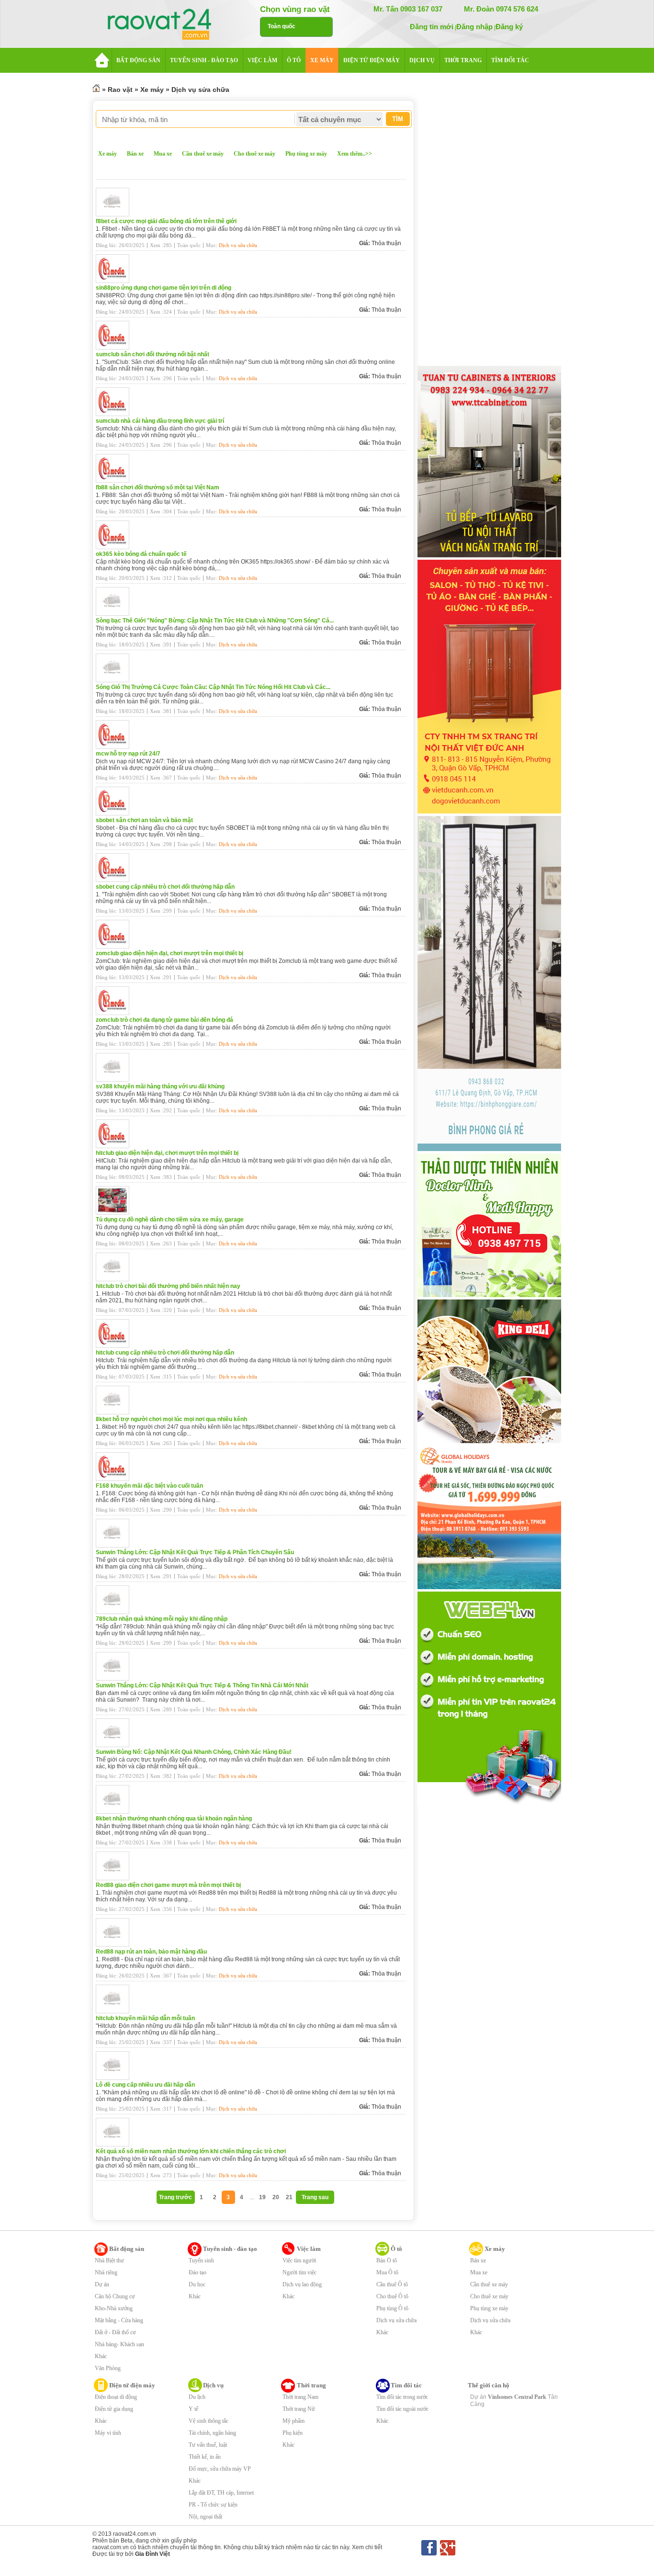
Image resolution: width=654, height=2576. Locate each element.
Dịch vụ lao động (302, 2284)
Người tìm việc (299, 2272)
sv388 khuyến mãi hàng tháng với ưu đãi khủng (160, 1086)
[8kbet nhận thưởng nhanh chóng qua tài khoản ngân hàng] (115, 1812)
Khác (101, 2356)
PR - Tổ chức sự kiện (213, 2505)
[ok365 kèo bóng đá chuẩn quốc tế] (115, 547)
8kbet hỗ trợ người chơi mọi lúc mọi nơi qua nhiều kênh (171, 1419)
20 (276, 2197)
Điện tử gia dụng (114, 2409)
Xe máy (152, 90)
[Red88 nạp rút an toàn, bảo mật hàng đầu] (115, 1945)
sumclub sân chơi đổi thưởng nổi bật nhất (152, 354)
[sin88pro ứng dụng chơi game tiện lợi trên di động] (115, 281)
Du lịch (197, 2397)
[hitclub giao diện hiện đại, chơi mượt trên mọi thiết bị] (115, 1146)
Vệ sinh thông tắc (209, 2421)
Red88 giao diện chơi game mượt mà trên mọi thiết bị (168, 1885)
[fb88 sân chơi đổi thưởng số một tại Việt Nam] (115, 481)
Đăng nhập (474, 27)
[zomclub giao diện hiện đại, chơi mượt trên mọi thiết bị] (115, 947)
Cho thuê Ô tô (392, 2296)
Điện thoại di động (116, 2397)
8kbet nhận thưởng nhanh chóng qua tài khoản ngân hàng (174, 1819)
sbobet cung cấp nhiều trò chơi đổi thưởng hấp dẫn (165, 887)
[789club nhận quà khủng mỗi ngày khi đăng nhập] (115, 1612)
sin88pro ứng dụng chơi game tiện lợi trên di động (163, 288)
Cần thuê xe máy (203, 154)
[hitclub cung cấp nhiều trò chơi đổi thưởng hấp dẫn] (115, 1346)
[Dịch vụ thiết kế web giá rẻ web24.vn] (489, 1803)
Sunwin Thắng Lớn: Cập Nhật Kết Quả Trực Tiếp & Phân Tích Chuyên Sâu (195, 1552)
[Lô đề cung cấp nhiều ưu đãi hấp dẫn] (115, 2078)
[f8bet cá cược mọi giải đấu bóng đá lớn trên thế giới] (115, 215)
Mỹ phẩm (293, 2421)
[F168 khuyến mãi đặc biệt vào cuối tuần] (115, 1479)
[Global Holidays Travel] (489, 1587)
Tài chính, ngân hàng (212, 2433)
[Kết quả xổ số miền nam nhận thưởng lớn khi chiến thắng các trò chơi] (115, 2145)
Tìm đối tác (406, 2385)
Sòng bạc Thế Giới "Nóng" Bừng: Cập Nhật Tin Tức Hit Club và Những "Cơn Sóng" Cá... (215, 621)
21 (289, 2197)
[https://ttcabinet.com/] (489, 555)
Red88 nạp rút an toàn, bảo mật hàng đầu (151, 1952)
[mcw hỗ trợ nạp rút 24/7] (115, 747)
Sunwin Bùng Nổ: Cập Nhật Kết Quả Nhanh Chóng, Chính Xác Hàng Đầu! (194, 1752)
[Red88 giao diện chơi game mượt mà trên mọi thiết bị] (115, 1878)
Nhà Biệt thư (109, 2260)
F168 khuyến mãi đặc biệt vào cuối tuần (149, 1486)
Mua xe (163, 154)
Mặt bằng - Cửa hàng (119, 2320)
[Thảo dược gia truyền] (489, 1295)
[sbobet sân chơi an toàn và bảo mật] (115, 813)
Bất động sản (127, 2249)
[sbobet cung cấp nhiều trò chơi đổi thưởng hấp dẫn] (115, 880)
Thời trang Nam (300, 2397)
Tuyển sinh (201, 2260)
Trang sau (315, 2197)
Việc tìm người (299, 2260)
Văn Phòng (108, 2368)
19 (262, 2197)
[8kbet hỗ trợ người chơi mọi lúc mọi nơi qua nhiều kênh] (115, 1412)
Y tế (193, 2409)
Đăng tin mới (432, 27)
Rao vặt (120, 90)
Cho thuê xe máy (254, 154)
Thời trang (311, 2385)
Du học (197, 2284)
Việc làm (309, 2249)
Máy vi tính (108, 2433)
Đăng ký (509, 27)
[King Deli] (489, 1441)
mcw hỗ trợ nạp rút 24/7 (128, 754)
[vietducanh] (489, 812)
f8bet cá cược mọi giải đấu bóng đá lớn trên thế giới (166, 221)
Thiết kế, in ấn (205, 2457)
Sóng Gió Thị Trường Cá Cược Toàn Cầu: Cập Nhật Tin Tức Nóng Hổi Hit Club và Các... (213, 687)
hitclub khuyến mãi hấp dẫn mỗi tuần (145, 2018)
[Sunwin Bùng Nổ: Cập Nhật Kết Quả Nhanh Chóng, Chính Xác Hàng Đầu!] (115, 1745)
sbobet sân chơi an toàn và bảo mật (144, 820)
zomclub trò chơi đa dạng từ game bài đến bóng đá (164, 1020)
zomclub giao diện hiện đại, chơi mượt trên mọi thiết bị (169, 953)
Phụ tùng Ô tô (392, 2308)
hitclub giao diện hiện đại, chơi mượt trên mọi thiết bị (167, 1153)
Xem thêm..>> (355, 154)
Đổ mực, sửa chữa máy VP (220, 2469)
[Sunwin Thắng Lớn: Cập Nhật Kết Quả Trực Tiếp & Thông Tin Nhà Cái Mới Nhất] (115, 1679)
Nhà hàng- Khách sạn (119, 2344)
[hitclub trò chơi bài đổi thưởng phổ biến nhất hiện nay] (115, 1279)
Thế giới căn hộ (489, 2385)
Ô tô (396, 2249)
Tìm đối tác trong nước (402, 2397)
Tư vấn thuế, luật (208, 2445)
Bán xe (135, 154)
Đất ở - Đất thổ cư (115, 2332)
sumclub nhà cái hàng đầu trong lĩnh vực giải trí (160, 421)
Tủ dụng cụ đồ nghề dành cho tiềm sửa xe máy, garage (170, 1220)
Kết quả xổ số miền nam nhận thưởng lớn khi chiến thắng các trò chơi (191, 2151)
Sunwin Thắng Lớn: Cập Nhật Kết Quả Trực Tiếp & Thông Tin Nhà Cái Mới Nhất (202, 1685)
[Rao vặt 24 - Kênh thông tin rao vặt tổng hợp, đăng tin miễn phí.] (169, 25)
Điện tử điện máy (132, 2385)
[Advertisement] (489, 221)
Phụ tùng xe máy (306, 154)
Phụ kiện (293, 2433)
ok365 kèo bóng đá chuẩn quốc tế (141, 554)
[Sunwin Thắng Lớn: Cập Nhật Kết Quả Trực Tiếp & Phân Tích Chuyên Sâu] (115, 1546)
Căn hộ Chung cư (115, 2296)
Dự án (102, 2284)
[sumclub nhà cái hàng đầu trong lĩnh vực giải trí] (115, 414)
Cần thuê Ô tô (392, 2284)
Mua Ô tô (387, 2272)
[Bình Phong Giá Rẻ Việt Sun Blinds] (489, 1149)
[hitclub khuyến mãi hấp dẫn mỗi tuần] (115, 2011)
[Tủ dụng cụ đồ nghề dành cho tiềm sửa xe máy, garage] (115, 1213)
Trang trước (175, 2197)
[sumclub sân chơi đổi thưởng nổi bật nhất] (115, 348)
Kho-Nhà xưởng (114, 2308)
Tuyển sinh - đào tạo (230, 2249)
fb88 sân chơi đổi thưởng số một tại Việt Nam (158, 487)
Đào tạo (197, 2272)
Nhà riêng (106, 2272)
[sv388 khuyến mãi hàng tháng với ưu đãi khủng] (115, 1080)
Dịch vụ (213, 2385)
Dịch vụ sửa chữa (200, 90)
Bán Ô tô (387, 2260)
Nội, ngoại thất (205, 2517)
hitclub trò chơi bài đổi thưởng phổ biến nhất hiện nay (168, 1286)
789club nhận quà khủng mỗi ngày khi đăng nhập (162, 1619)
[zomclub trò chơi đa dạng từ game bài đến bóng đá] (115, 1013)
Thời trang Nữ (299, 2409)
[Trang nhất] (96, 90)
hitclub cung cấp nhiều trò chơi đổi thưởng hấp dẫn (165, 1353)
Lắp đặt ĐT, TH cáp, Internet (221, 2493)
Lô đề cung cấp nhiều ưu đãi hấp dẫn (145, 2085)
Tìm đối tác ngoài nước (402, 2409)
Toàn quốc (282, 26)
